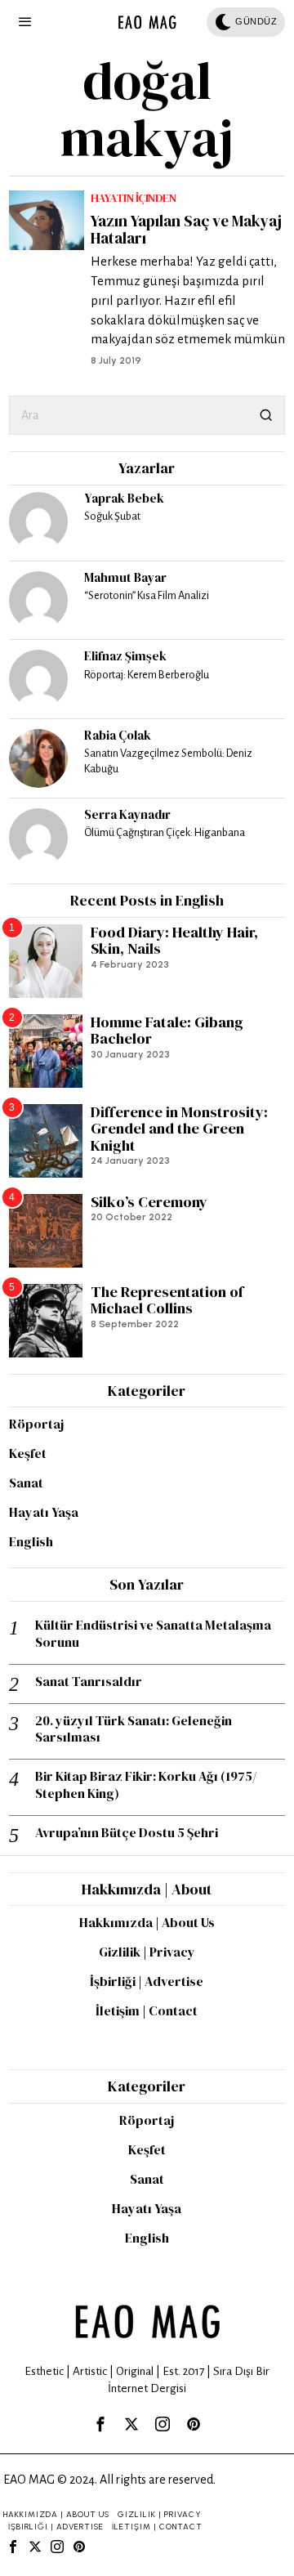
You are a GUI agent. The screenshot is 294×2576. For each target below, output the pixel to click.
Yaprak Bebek (124, 498)
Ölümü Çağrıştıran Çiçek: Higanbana (165, 832)
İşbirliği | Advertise (147, 1981)
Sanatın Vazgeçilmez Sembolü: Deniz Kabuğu (168, 761)
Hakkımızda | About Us (147, 1922)
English (31, 1541)
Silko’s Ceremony (149, 1203)
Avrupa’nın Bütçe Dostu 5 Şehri (127, 1833)
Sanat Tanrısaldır (89, 1682)
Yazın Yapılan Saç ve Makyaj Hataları (186, 230)
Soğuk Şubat (112, 516)
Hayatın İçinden (134, 198)
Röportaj (36, 1424)
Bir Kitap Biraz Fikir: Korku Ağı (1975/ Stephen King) (146, 1785)
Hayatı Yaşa (44, 1512)
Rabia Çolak (118, 735)
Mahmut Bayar (125, 577)
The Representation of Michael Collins (167, 1301)
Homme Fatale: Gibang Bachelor (167, 1031)
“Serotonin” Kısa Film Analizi (147, 595)
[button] (265, 415)
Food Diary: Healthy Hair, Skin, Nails (174, 941)
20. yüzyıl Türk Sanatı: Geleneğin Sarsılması (134, 1729)
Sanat (26, 1483)
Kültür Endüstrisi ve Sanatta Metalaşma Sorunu (153, 1634)
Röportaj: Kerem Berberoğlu (147, 675)
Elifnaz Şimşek (125, 656)
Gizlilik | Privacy (147, 1952)
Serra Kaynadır (127, 814)
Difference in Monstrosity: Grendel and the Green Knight (179, 1129)
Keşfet (28, 1453)
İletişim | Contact (147, 2010)
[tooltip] (38, 521)
